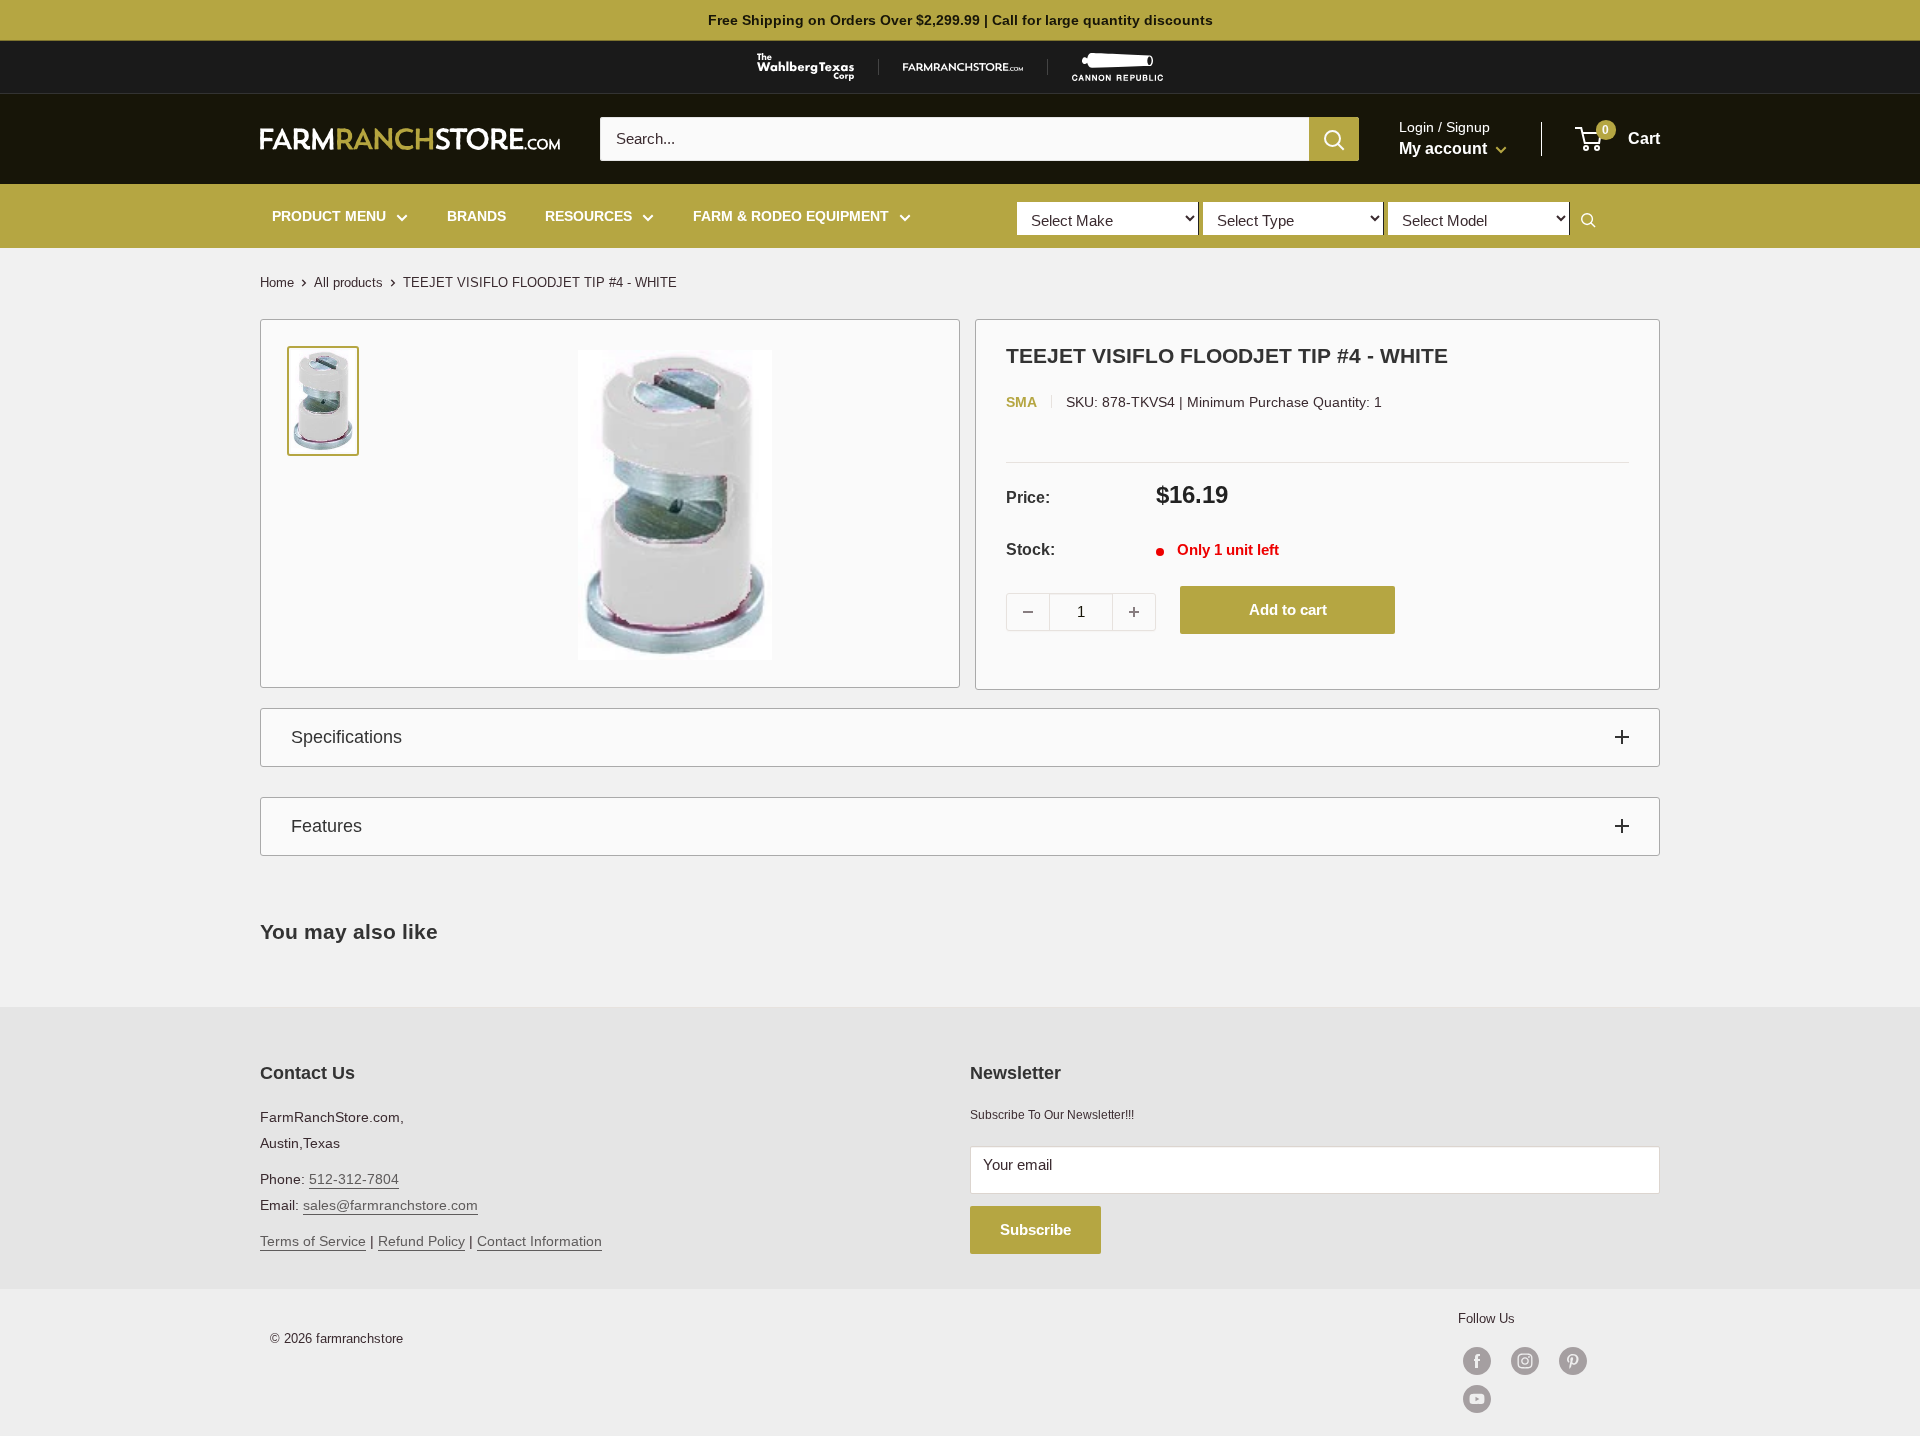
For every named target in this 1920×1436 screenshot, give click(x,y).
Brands (476, 216)
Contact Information (539, 1241)
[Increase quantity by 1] (1134, 612)
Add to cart (1288, 609)
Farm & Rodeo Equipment (791, 216)
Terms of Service (313, 1241)
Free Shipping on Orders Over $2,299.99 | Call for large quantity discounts (960, 20)
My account (1445, 148)
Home (277, 282)
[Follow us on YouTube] (1549, 1399)
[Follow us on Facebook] (1477, 1361)
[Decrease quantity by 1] (1028, 612)
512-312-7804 (354, 1179)
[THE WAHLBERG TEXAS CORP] (805, 67)
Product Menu (329, 216)
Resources (588, 216)
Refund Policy (421, 1241)
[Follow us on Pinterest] (1573, 1361)
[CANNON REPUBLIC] (1117, 67)
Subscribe (1035, 1229)
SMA (1021, 402)
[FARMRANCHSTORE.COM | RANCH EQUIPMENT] (963, 67)
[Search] (1334, 139)
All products (348, 282)
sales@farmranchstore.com (390, 1205)
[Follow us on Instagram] (1525, 1361)
